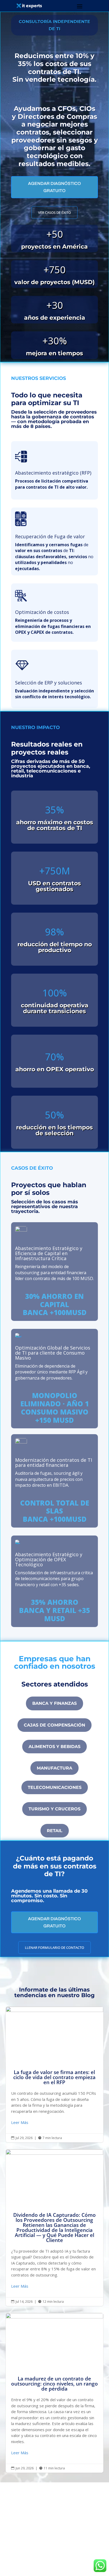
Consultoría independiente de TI (54, 25)
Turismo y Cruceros (54, 1809)
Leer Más (20, 2122)
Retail (55, 1831)
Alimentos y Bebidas (54, 1747)
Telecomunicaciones (55, 1787)
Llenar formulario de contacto (54, 1948)
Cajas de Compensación (54, 1725)
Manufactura (54, 1768)
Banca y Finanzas (54, 1703)
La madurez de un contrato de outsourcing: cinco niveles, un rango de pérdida (55, 2393)
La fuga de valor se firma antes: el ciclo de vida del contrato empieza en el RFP (55, 2074)
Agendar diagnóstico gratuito (54, 187)
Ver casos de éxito (54, 213)
